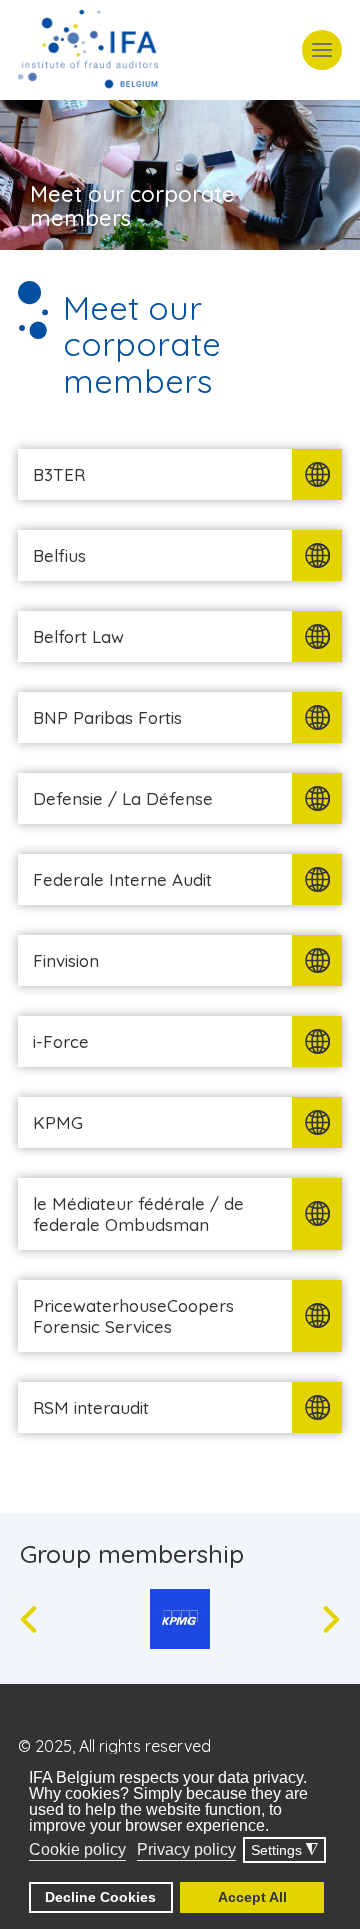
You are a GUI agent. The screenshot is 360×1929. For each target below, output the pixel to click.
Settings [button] (284, 1850)
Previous (28, 1619)
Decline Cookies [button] (100, 1897)
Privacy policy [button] (186, 1849)
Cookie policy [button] (77, 1849)
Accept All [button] (252, 1897)
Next (331, 1619)
